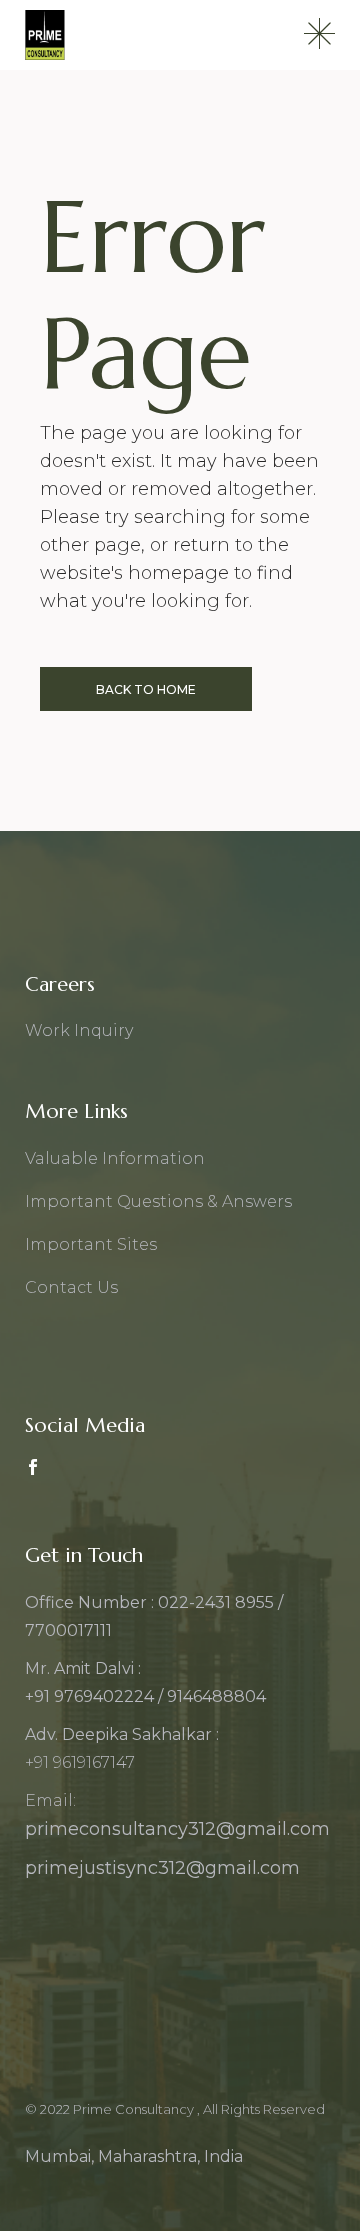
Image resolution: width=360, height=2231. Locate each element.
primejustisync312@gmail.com (162, 1868)
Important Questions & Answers (158, 1201)
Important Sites (91, 1244)
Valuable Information (115, 1158)
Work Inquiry (79, 1030)
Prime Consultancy (135, 2109)
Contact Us (71, 1287)
